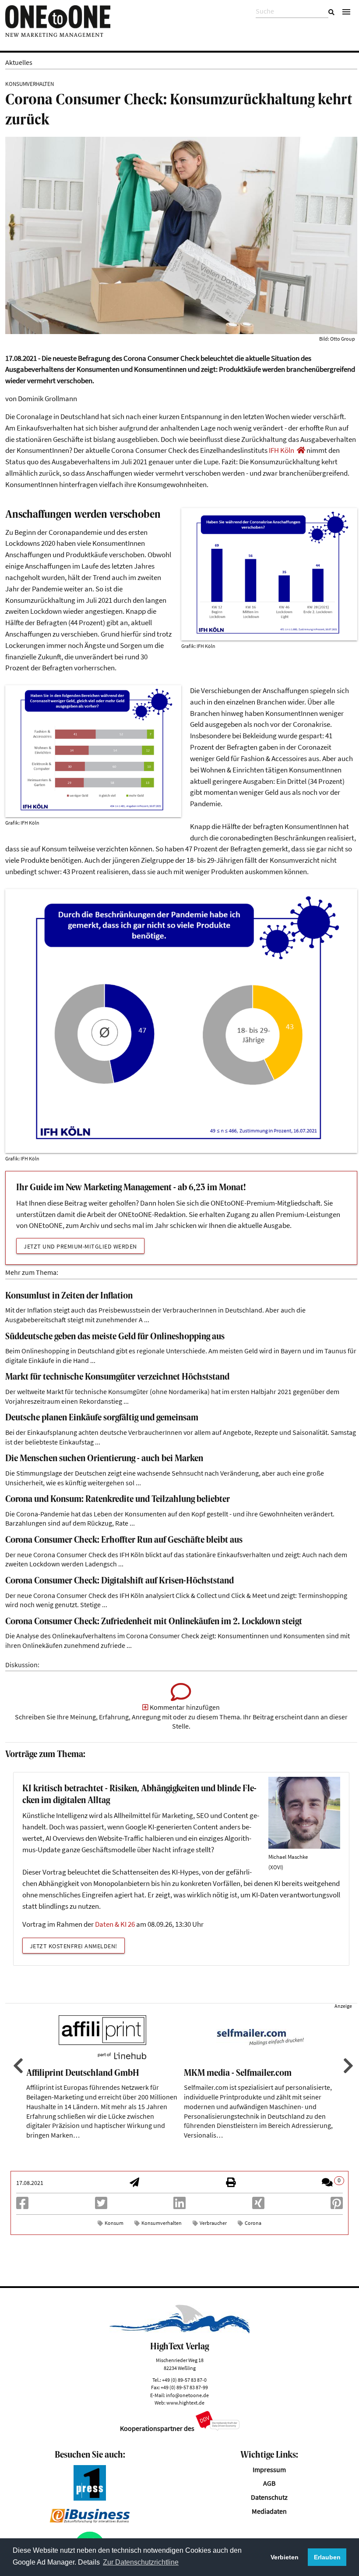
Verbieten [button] (285, 2557)
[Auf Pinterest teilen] (337, 2206)
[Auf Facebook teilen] (22, 2206)
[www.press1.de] (90, 2498)
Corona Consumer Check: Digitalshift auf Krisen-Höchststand (120, 1581)
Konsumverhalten (162, 2223)
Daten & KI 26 (115, 1924)
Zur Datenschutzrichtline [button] (141, 2562)
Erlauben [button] (327, 2557)
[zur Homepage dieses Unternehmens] (301, 450)
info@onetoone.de (187, 2395)
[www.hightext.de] (180, 2331)
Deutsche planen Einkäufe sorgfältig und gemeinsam (102, 1418)
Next (347, 2066)
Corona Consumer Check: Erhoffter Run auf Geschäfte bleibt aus (124, 1540)
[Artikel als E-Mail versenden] (134, 2183)
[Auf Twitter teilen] (101, 2206)
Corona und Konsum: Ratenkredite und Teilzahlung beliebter (118, 1500)
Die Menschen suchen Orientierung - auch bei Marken (104, 1459)
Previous (17, 2066)
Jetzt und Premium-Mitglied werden (80, 1246)
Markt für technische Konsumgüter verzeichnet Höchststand (117, 1377)
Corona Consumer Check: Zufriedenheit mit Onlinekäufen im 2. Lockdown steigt (154, 1622)
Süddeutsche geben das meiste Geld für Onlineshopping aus (115, 1337)
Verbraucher (213, 2223)
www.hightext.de (185, 2403)
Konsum (114, 2223)
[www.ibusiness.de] (90, 2521)
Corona (253, 2223)
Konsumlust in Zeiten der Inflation (69, 1296)
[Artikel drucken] (231, 2183)
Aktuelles (19, 62)
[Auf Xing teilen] (258, 2206)
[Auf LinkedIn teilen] (179, 2206)
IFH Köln (282, 450)
